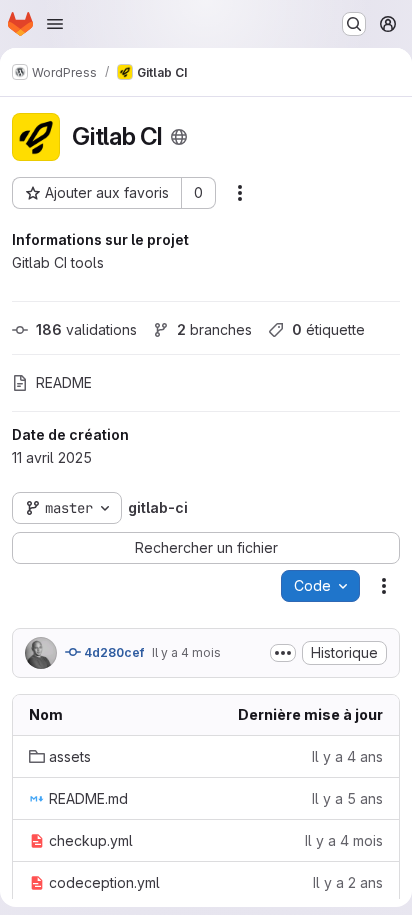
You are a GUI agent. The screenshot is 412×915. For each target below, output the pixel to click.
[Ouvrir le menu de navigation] (55, 24)
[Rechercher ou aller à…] (354, 24)
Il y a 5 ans (347, 798)
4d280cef (112, 652)
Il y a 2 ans (348, 882)
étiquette (328, 329)
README (64, 382)
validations (86, 329)
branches (214, 329)
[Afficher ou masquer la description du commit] (283, 653)
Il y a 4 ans (347, 756)
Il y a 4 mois (186, 652)
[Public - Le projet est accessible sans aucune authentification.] (179, 137)
